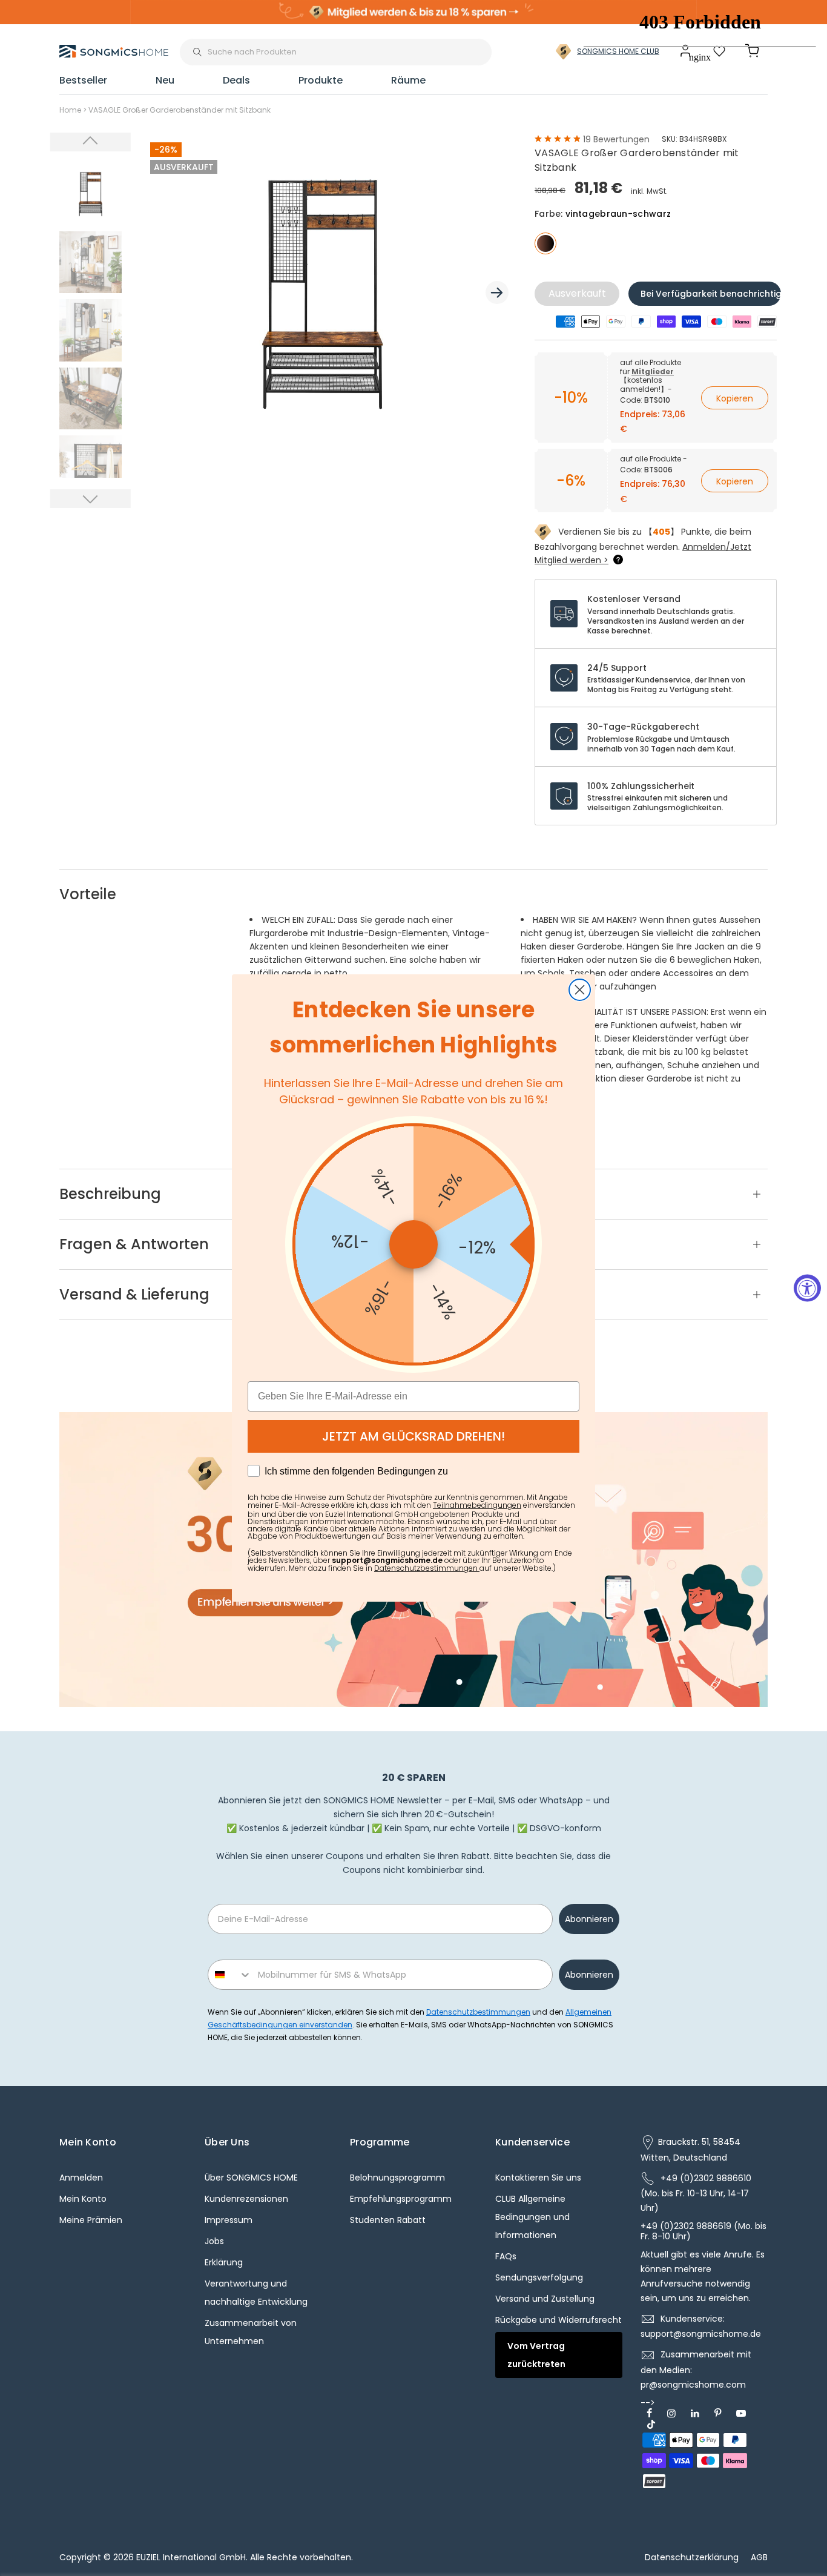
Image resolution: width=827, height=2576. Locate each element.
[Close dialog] (580, 990)
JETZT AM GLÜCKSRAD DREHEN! (413, 1436)
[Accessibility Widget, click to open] (807, 1288)
